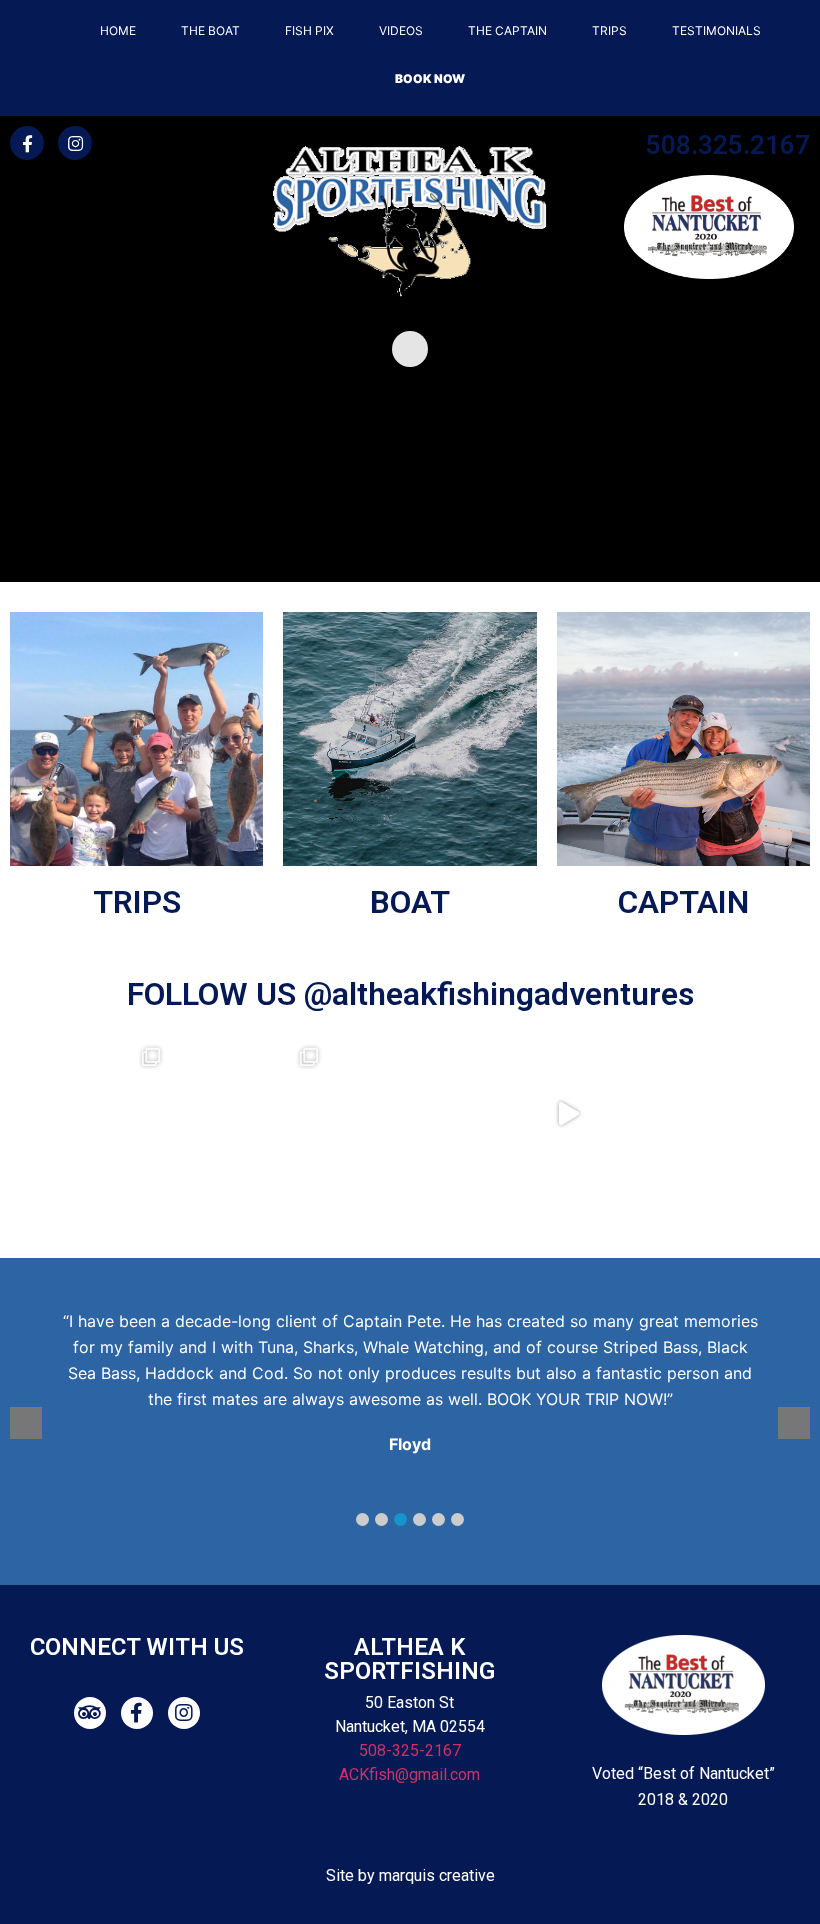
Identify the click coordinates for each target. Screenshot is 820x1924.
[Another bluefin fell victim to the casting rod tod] (94, 1114)
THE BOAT (210, 30)
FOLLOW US (215, 994)
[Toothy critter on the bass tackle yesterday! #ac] (568, 1114)
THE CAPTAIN (507, 30)
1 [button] (362, 1519)
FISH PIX (309, 30)
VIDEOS (401, 30)
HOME (118, 30)
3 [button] (400, 1519)
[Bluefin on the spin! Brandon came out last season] (252, 1114)
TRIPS (609, 30)
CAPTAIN (683, 902)
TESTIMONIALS (716, 30)
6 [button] (457, 1519)
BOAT (410, 902)
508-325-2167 (410, 1750)
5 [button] (438, 1519)
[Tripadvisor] (90, 1713)
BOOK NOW (430, 78)
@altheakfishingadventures (499, 994)
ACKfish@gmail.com (409, 1774)
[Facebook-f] (27, 143)
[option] (422, 1386)
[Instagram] (75, 143)
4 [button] (419, 1519)
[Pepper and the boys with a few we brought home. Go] (410, 1114)
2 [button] (381, 1519)
